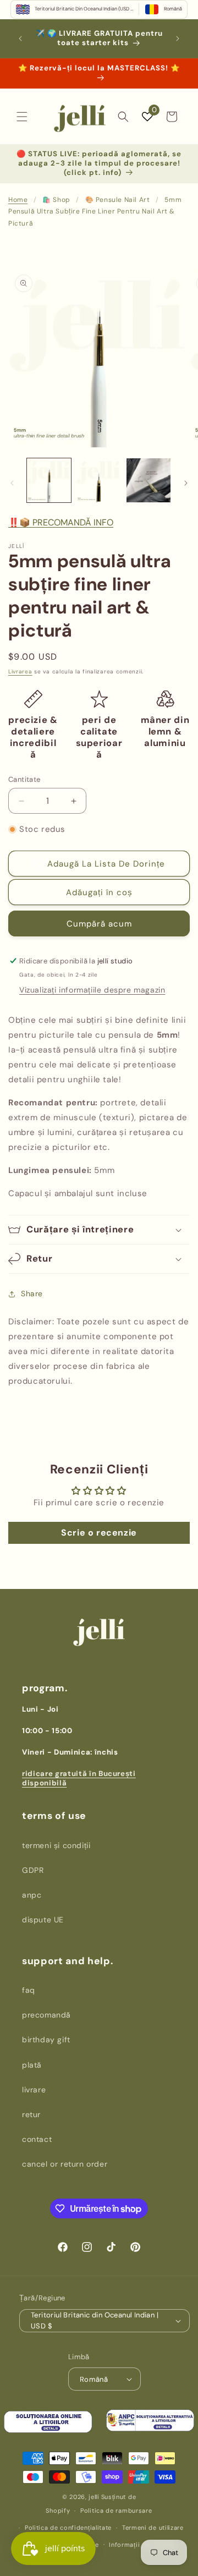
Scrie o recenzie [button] (99, 1533)
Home (18, 200)
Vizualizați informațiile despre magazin (92, 990)
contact (37, 2139)
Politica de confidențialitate (68, 2528)
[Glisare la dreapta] (186, 483)
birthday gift (46, 2040)
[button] (22, 117)
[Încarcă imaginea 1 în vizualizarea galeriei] (49, 480)
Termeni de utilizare (153, 2528)
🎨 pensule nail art (118, 200)
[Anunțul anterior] (20, 39)
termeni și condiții (56, 1845)
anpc (32, 1895)
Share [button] (32, 1294)
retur (31, 2114)
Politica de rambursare (116, 2511)
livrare (34, 2090)
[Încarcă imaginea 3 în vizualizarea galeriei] (148, 480)
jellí (94, 2497)
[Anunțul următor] (178, 39)
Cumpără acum (99, 924)
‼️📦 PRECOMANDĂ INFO (61, 522)
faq (29, 1990)
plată (32, 2065)
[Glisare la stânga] (12, 483)
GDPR (33, 1870)
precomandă (46, 2015)
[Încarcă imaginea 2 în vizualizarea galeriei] (98, 480)
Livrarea (20, 672)
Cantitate (24, 779)
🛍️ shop (56, 200)
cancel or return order (65, 2164)
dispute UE (43, 1920)
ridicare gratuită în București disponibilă (79, 1778)
